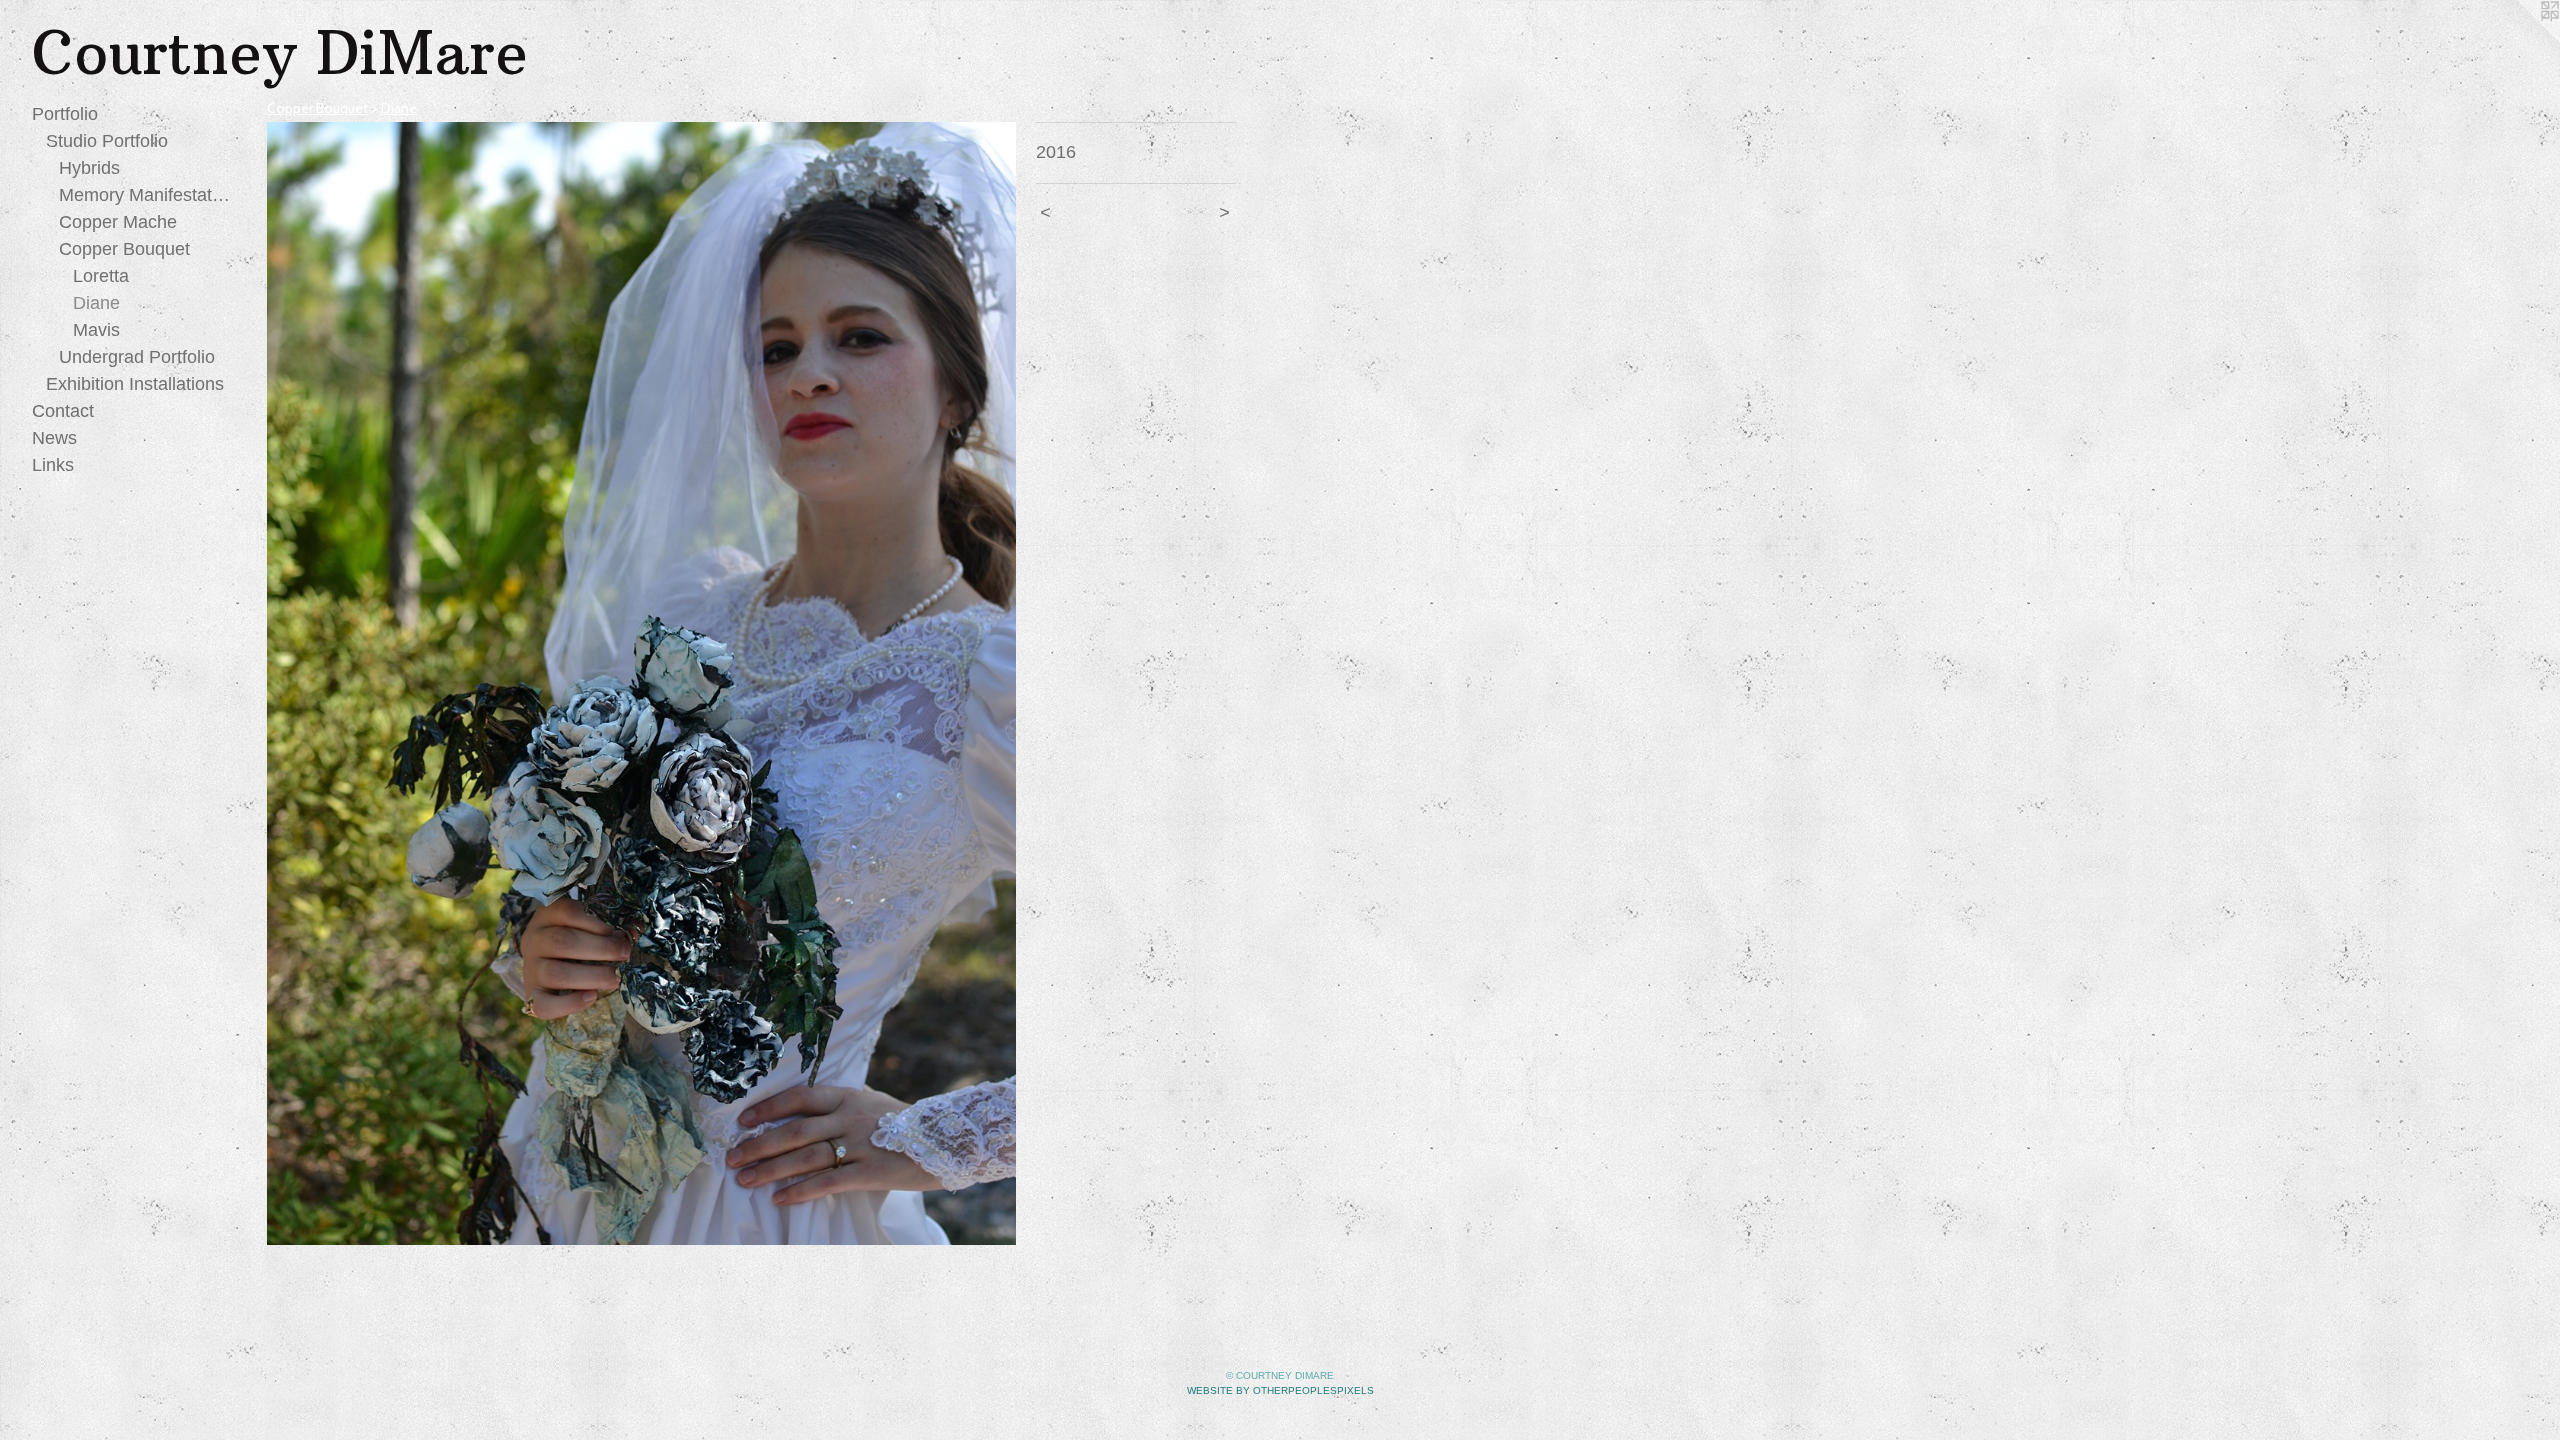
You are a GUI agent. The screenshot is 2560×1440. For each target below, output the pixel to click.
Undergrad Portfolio (137, 357)
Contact (63, 411)
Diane (96, 303)
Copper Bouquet (124, 249)
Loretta (101, 276)
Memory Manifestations (145, 195)
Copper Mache (118, 222)
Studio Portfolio (107, 141)
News (54, 438)
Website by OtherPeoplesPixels (1280, 1390)
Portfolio (65, 114)
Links (53, 465)
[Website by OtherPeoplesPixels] (2520, 40)
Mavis (96, 330)
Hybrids (89, 168)
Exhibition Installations (135, 384)
